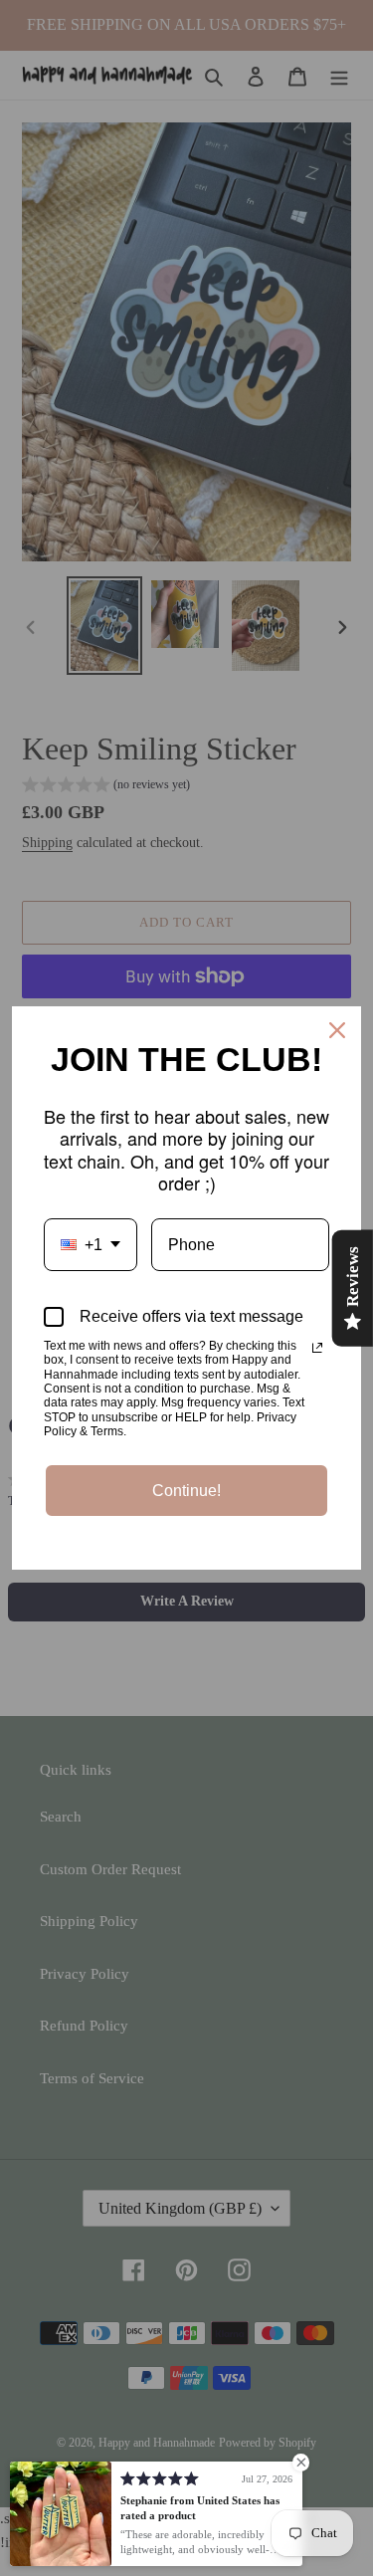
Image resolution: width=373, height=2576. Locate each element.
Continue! (186, 1491)
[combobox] (91, 1245)
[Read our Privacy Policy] (317, 1348)
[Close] (337, 1030)
